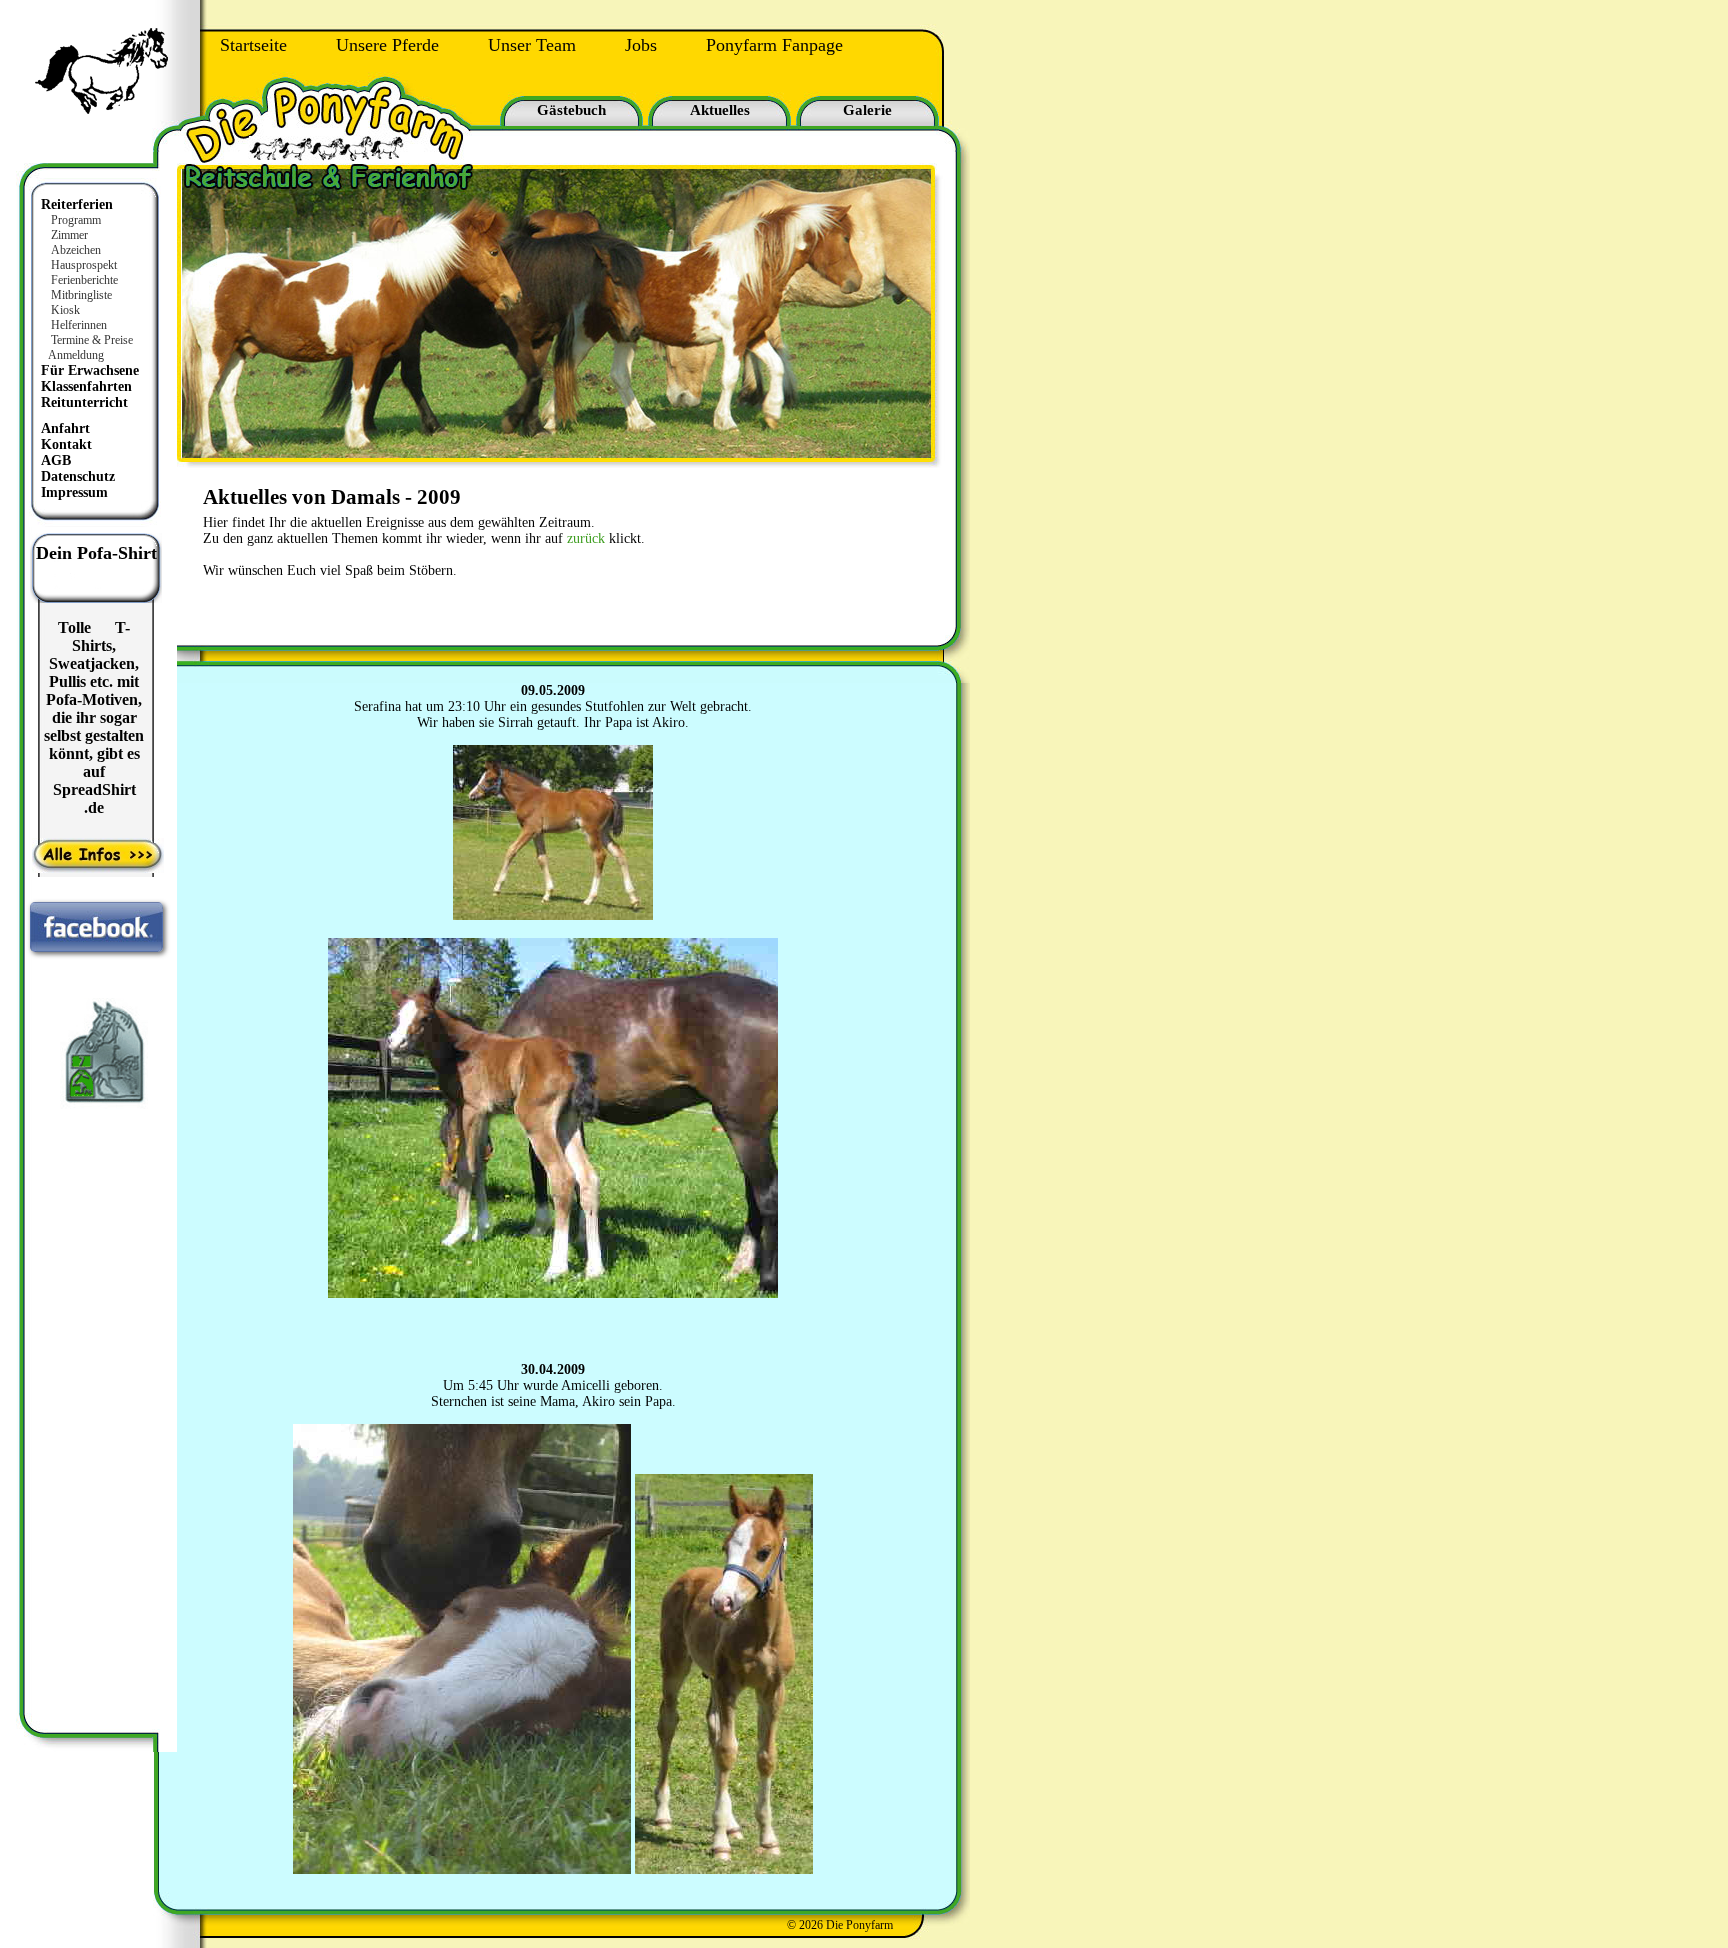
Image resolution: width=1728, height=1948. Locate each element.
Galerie (867, 110)
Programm (76, 220)
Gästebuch (571, 110)
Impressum (74, 492)
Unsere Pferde (387, 45)
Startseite (253, 45)
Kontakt (66, 444)
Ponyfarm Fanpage (774, 45)
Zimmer (69, 235)
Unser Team (532, 45)
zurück (586, 538)
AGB (56, 460)
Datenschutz (78, 476)
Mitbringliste (81, 295)
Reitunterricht (84, 402)
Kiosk (65, 310)
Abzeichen (76, 250)
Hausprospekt (84, 265)
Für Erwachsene (90, 370)
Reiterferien (77, 204)
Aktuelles (720, 110)
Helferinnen (79, 325)
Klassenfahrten (86, 386)
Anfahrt (65, 428)
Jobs (641, 45)
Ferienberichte (84, 280)
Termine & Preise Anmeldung (86, 347)
